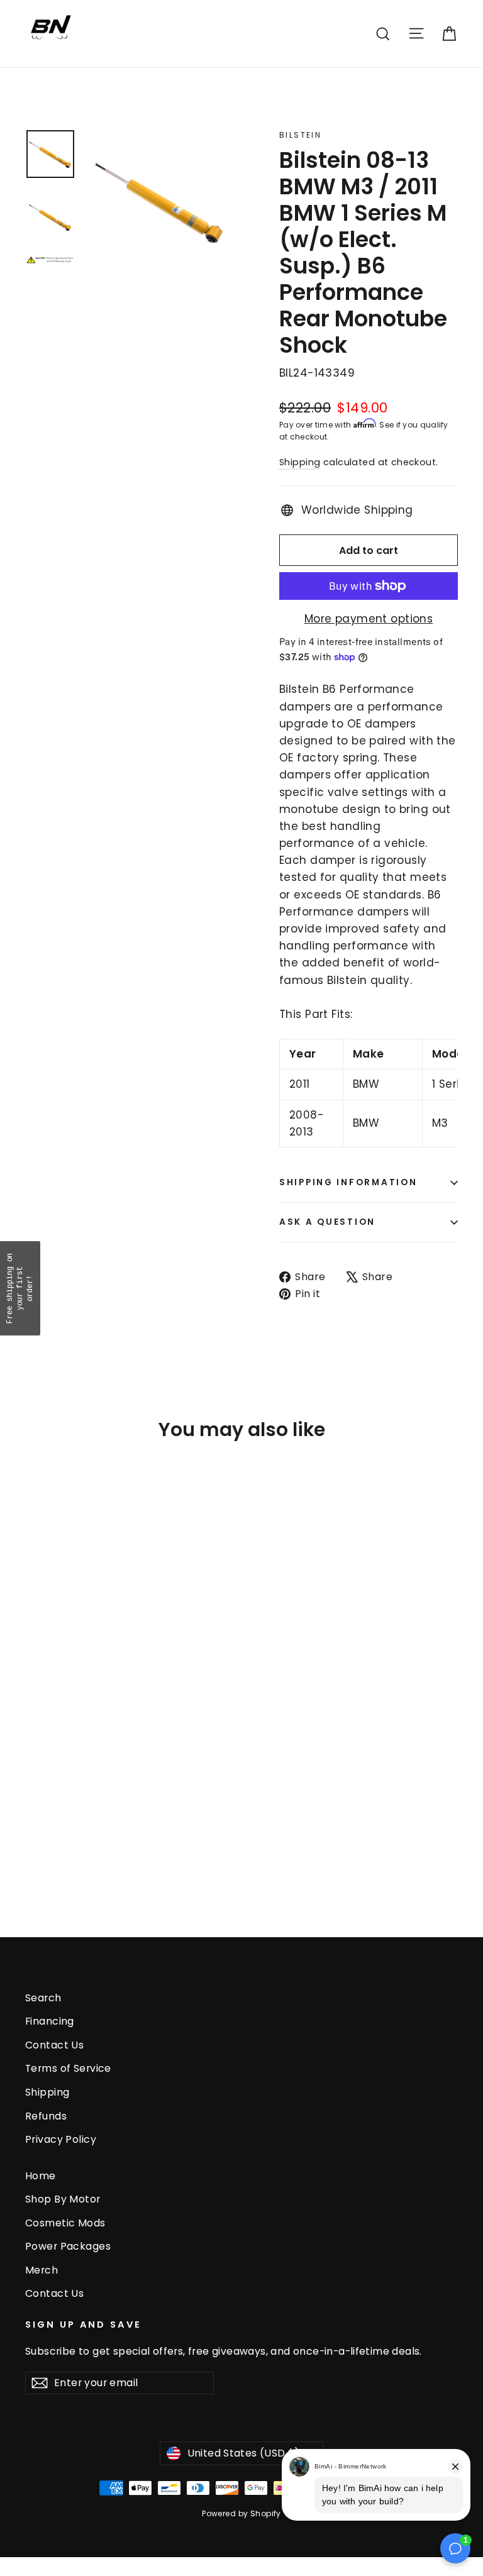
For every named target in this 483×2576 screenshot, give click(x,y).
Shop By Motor (63, 2199)
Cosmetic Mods (65, 2223)
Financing (50, 2021)
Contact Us (54, 2045)
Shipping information (348, 1182)
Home (41, 2176)
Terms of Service (68, 2068)
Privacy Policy (61, 2139)
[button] (20, 1288)
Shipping (300, 462)
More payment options (369, 619)
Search (43, 1998)
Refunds (46, 2116)
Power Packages (68, 2246)
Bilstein (300, 135)
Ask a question (327, 1222)
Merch (42, 2270)
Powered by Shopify (241, 2513)
